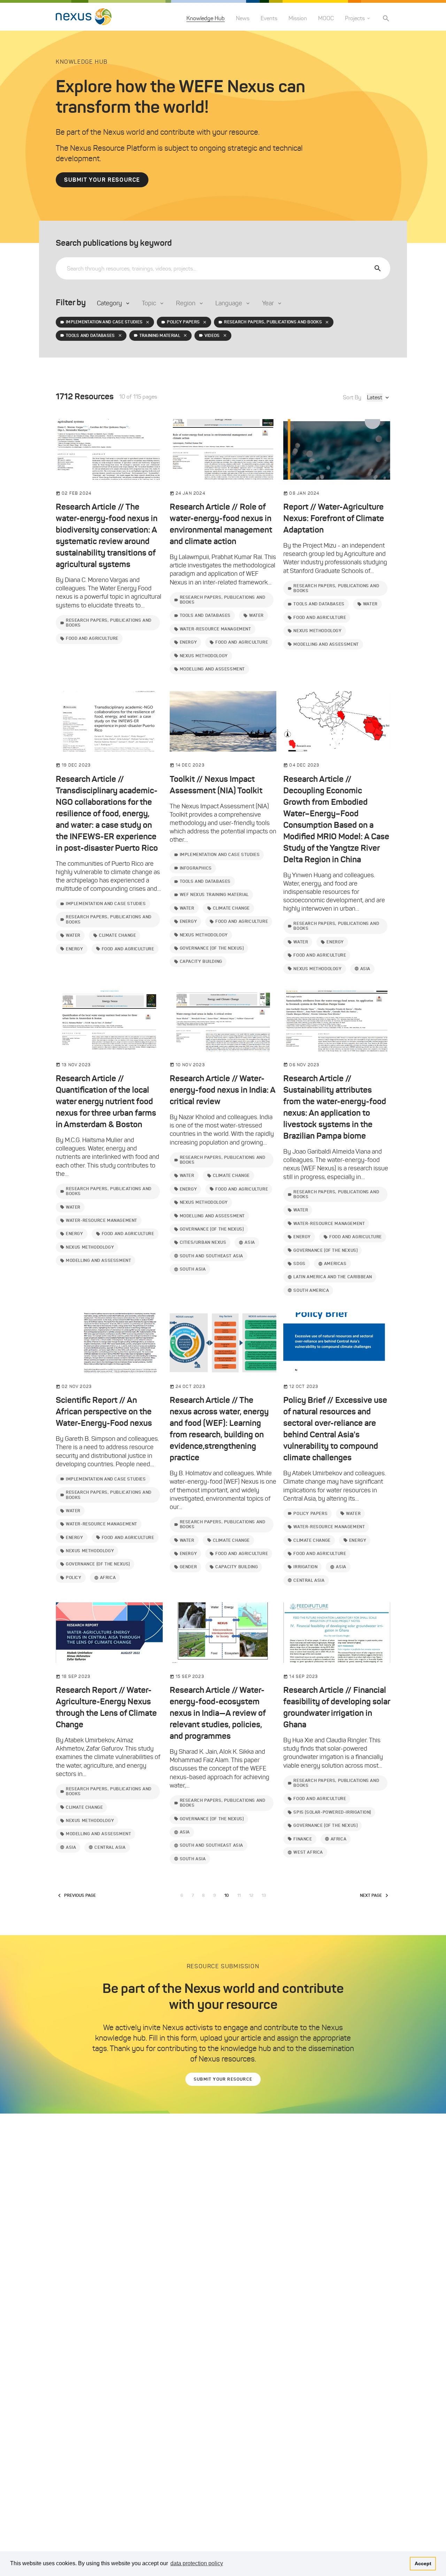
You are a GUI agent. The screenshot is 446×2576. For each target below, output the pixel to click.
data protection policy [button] (197, 2563)
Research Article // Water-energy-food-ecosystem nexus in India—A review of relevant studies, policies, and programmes (218, 1713)
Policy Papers (183, 322)
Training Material (160, 335)
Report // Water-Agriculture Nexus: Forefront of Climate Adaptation (334, 518)
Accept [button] (423, 2563)
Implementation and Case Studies (104, 322)
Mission (298, 18)
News (243, 18)
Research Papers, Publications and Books (273, 322)
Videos (212, 335)
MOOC (326, 18)
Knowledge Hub (206, 18)
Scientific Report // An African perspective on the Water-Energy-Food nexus (104, 1412)
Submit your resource (102, 180)
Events (269, 18)
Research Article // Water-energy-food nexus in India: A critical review (222, 1090)
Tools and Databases (90, 335)
